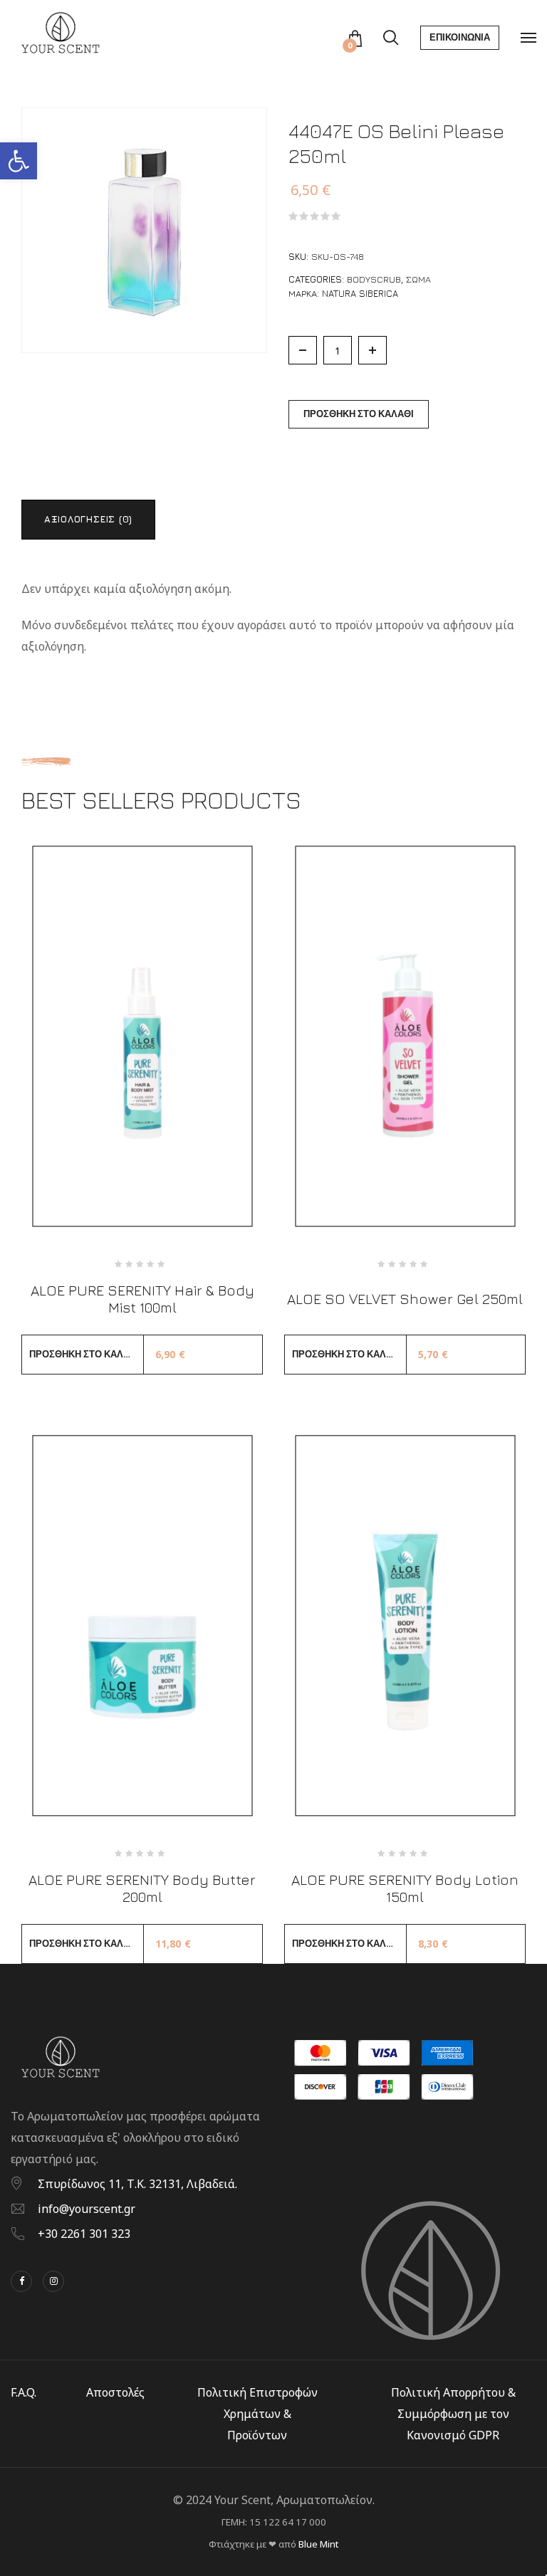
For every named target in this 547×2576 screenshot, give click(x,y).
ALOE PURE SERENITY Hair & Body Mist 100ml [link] (142, 1299)
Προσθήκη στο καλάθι (359, 414)
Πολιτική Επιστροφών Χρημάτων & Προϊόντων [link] (257, 2414)
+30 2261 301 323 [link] (84, 2234)
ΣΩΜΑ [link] (418, 279)
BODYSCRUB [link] (374, 279)
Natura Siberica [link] (360, 293)
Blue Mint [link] (318, 2544)
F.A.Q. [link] (24, 2392)
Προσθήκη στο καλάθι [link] (84, 1354)
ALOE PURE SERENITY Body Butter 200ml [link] (142, 1888)
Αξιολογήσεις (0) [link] (88, 519)
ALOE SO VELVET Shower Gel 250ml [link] (405, 1299)
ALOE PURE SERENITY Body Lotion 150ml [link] (405, 1888)
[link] (19, 161)
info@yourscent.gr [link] (87, 2209)
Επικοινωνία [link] (460, 37)
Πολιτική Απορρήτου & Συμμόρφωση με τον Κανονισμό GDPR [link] (453, 2414)
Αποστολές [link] (115, 2392)
